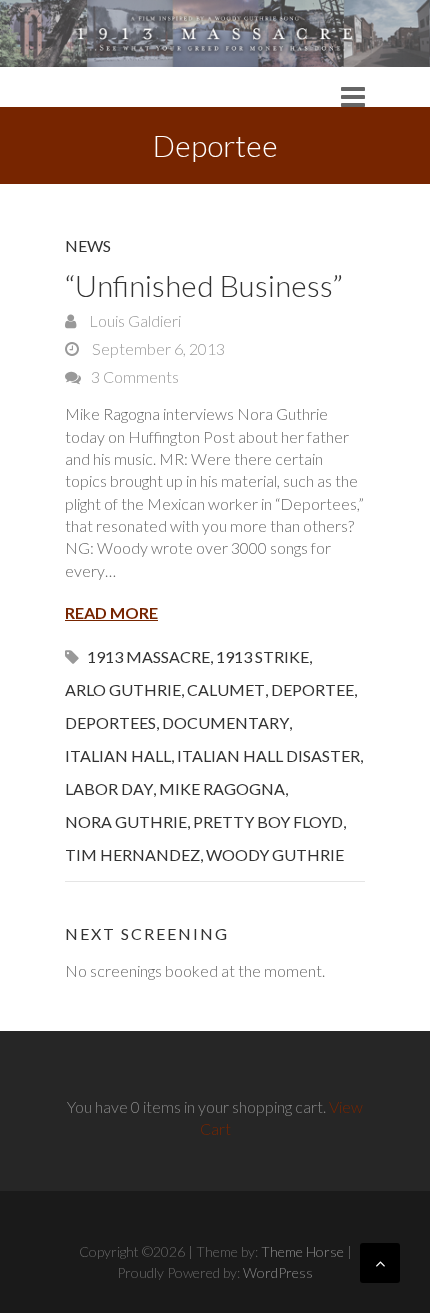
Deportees (110, 722)
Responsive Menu (353, 96)
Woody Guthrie (275, 854)
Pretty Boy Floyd (268, 821)
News (88, 245)
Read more (111, 612)
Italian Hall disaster (268, 755)
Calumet (226, 689)
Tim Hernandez (132, 854)
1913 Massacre (148, 656)
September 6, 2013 (157, 348)
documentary (225, 722)
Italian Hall (118, 755)
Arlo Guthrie (123, 689)
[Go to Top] (380, 1263)
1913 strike (262, 656)
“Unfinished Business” (204, 285)
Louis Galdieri (133, 320)
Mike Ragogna (222, 788)
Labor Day (109, 788)
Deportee (312, 689)
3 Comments (135, 376)
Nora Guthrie (126, 821)
